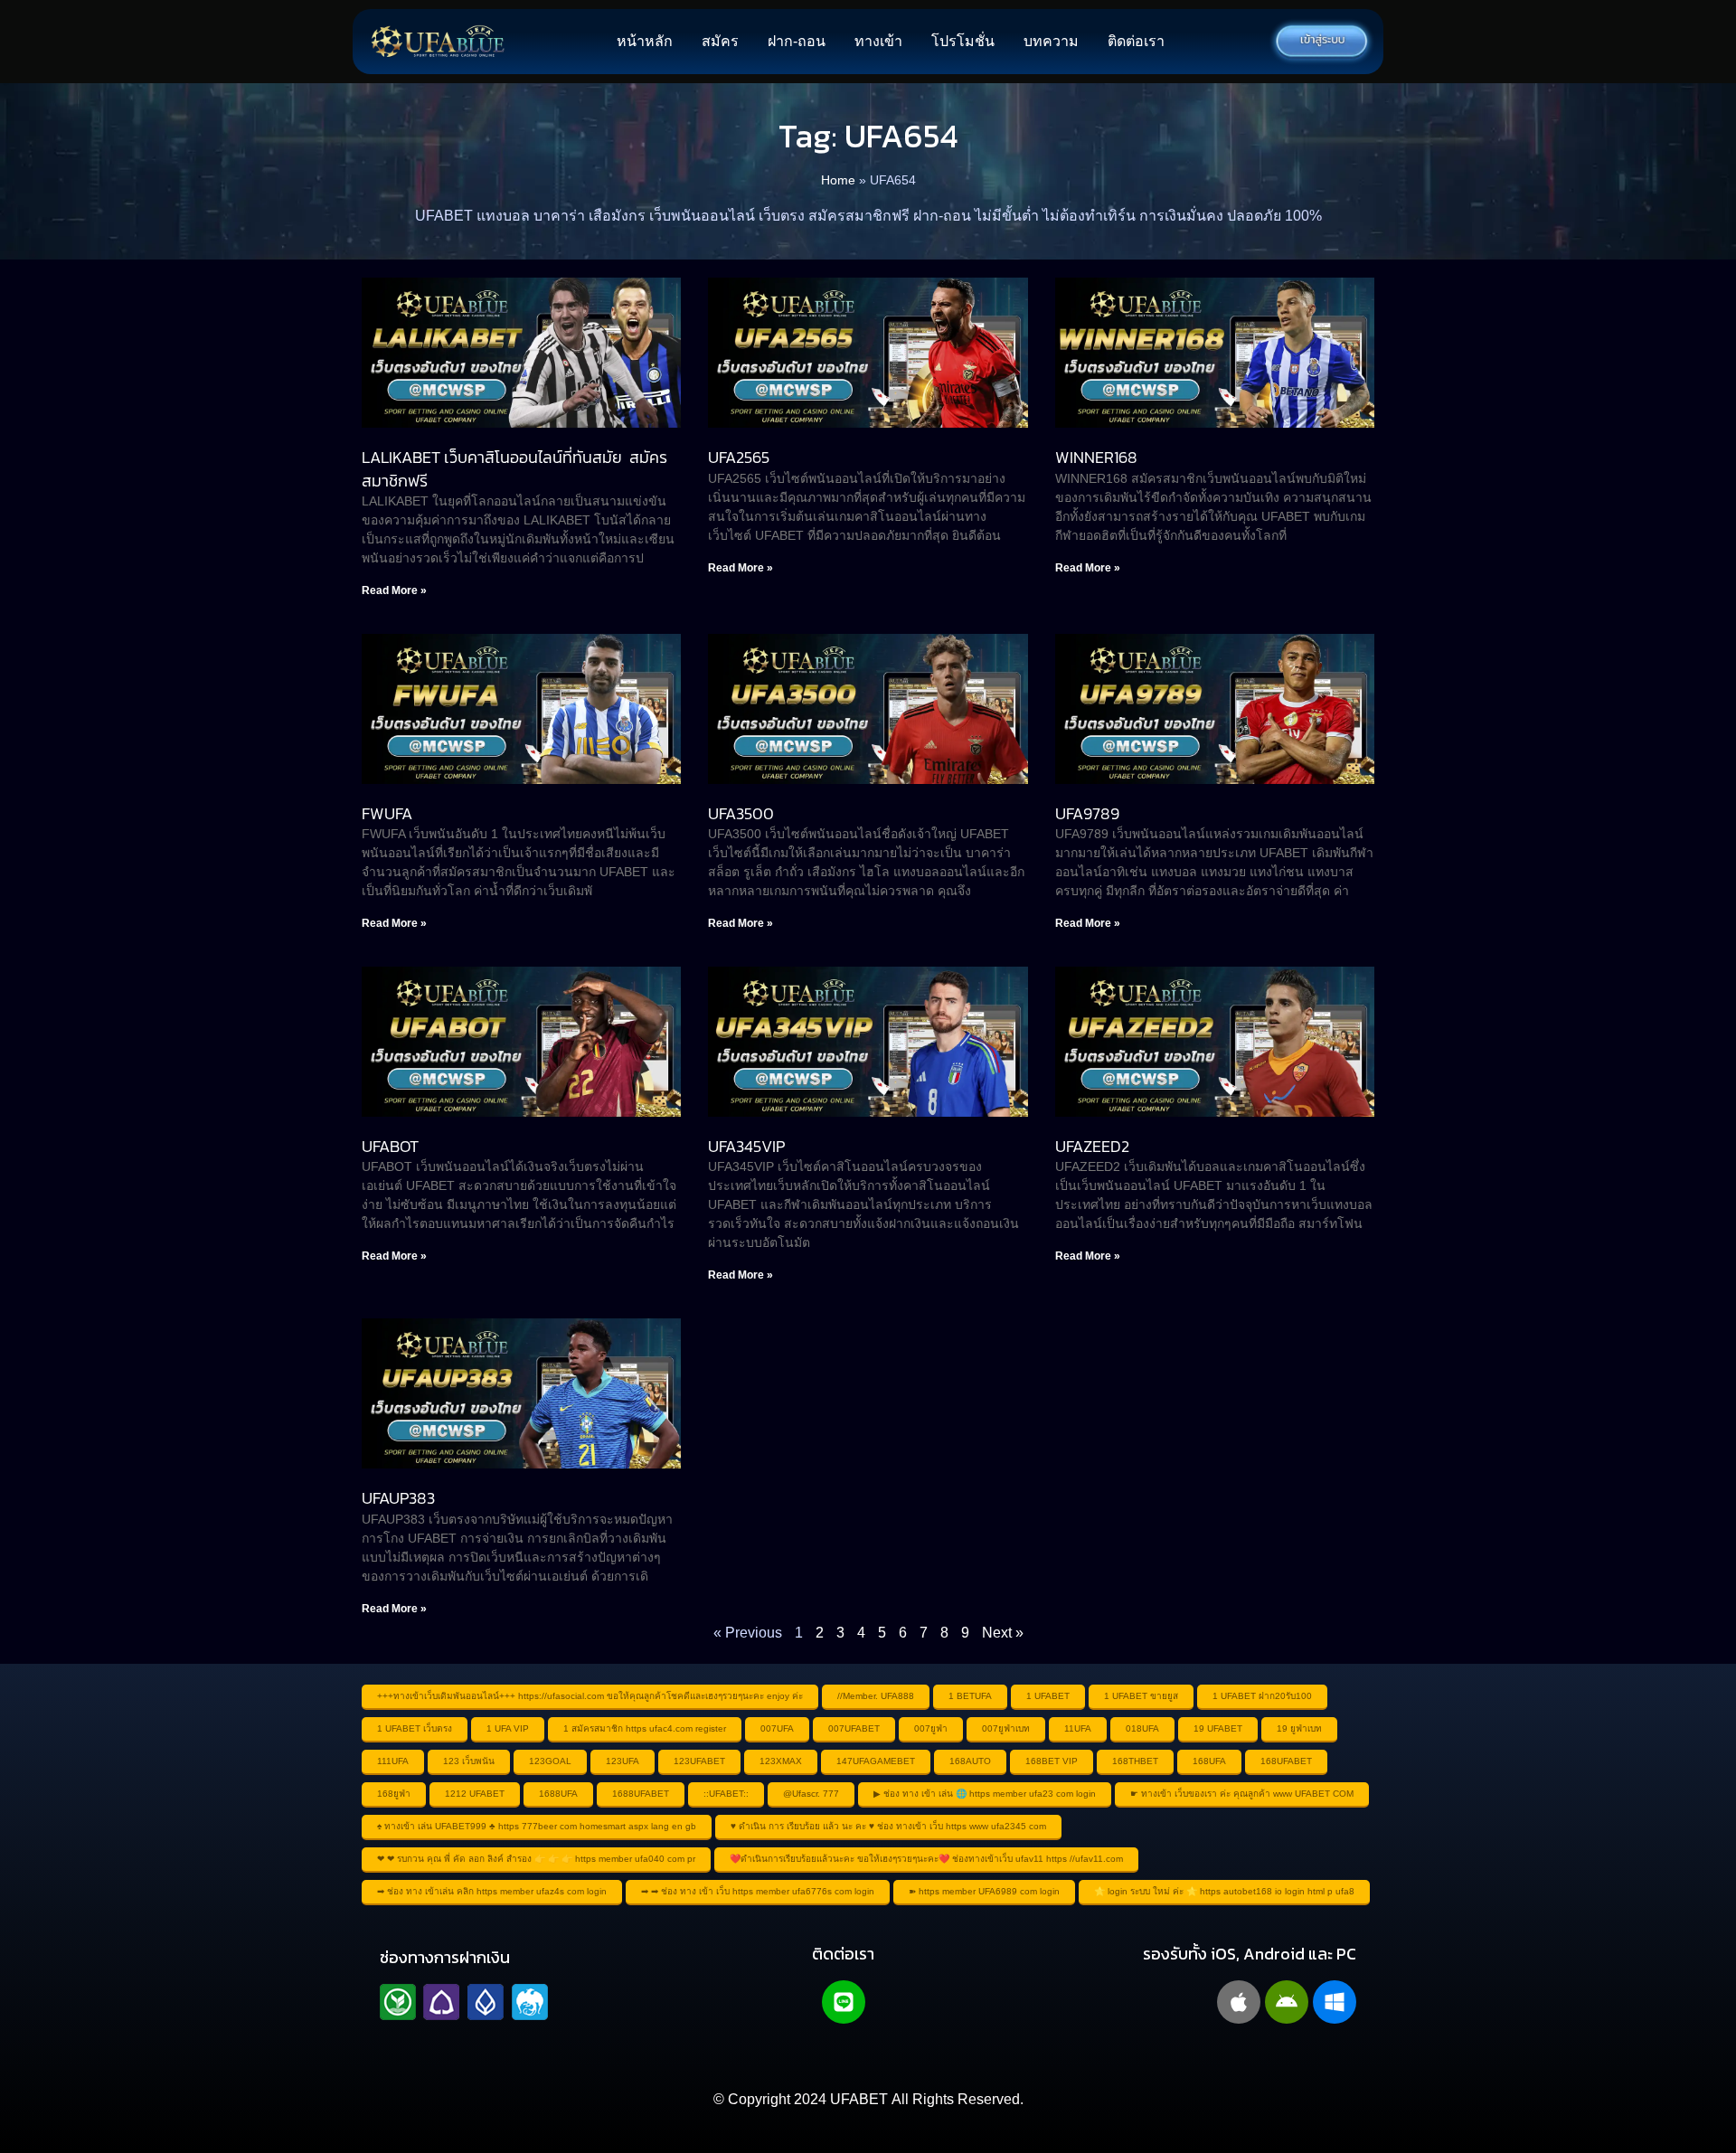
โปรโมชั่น (963, 41)
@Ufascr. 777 (811, 1794)
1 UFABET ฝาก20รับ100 (1262, 1696)
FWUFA (387, 813)
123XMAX (781, 1761)
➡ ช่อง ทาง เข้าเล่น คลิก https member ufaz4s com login (492, 1891)
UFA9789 (1087, 813)
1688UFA (558, 1794)
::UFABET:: (726, 1794)
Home (838, 180)
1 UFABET (1048, 1696)
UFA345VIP (746, 1146)
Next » (1003, 1633)
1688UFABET (641, 1794)
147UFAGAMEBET (876, 1761)
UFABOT (390, 1146)
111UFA (393, 1761)
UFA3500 (741, 813)
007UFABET (854, 1728)
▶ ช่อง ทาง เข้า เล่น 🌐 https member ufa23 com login (985, 1794)
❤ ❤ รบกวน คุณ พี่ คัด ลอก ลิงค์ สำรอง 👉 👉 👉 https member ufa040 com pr (536, 1859)
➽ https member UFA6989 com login (984, 1891)
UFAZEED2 (1092, 1146)
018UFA (1142, 1728)
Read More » (394, 590)
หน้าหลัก (645, 41)
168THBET (1135, 1761)
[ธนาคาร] (464, 2002)
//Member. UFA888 (876, 1696)
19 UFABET (1218, 1728)
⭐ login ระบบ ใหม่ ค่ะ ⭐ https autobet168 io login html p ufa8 (1224, 1891)
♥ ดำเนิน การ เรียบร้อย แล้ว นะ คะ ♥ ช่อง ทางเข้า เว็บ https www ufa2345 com (888, 1826)
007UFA (777, 1728)
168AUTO (970, 1761)
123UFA (623, 1761)
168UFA (1209, 1761)
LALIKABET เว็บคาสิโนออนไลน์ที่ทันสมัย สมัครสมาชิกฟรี (514, 468)
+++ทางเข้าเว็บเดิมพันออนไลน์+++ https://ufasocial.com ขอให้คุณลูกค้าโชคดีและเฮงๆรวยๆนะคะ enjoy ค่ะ (590, 1696)
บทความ (1051, 41)
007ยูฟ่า (931, 1728)
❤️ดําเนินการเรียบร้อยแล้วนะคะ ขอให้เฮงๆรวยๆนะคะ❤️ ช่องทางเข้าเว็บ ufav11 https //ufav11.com (926, 1859)
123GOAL (550, 1761)
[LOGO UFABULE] (438, 42)
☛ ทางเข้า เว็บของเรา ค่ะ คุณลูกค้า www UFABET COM (1242, 1794)
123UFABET (699, 1761)
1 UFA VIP (508, 1728)
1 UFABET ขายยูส (1141, 1696)
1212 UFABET (475, 1794)
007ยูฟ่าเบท (1006, 1728)
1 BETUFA (970, 1696)
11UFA (1078, 1728)
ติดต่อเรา (1136, 41)
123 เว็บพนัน (469, 1761)
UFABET (859, 2099)
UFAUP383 (398, 1498)
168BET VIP (1052, 1761)
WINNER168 (1096, 457)
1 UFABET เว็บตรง (415, 1728)
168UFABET (1286, 1761)
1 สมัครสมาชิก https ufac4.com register (645, 1728)
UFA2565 (739, 457)
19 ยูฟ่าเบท (1299, 1728)
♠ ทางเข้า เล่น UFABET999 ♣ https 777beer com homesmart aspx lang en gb (537, 1826)
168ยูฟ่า (394, 1794)
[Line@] (844, 2002)
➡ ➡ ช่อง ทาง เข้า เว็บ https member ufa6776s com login (758, 1891)
